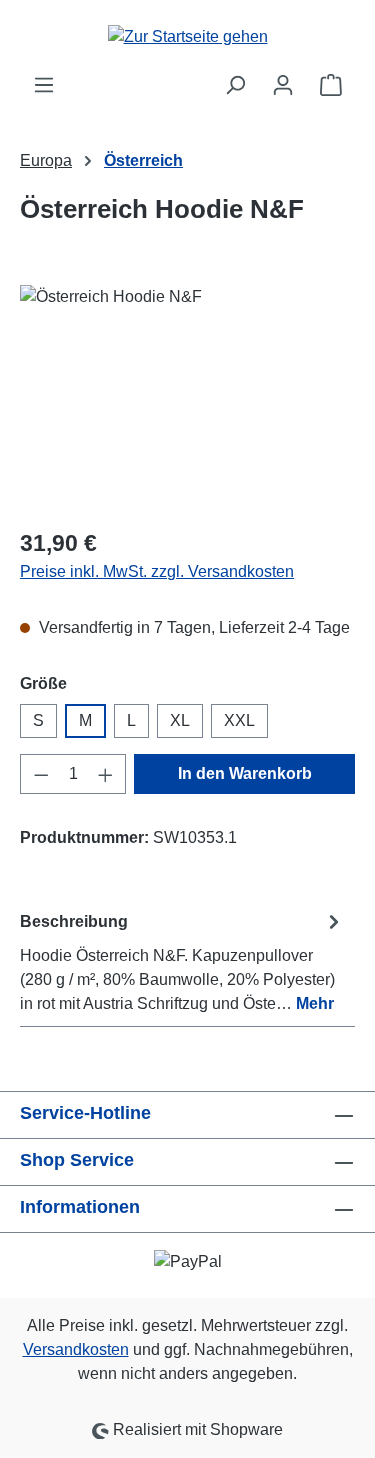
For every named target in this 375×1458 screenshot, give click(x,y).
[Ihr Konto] (283, 85)
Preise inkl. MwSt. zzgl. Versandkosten (157, 571)
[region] (187, 397)
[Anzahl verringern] (41, 774)
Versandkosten (76, 1349)
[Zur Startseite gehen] (187, 36)
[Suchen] (235, 85)
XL (180, 720)
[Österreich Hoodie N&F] (187, 397)
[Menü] (44, 85)
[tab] (182, 961)
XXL (239, 720)
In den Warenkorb (245, 773)
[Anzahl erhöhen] (106, 774)
